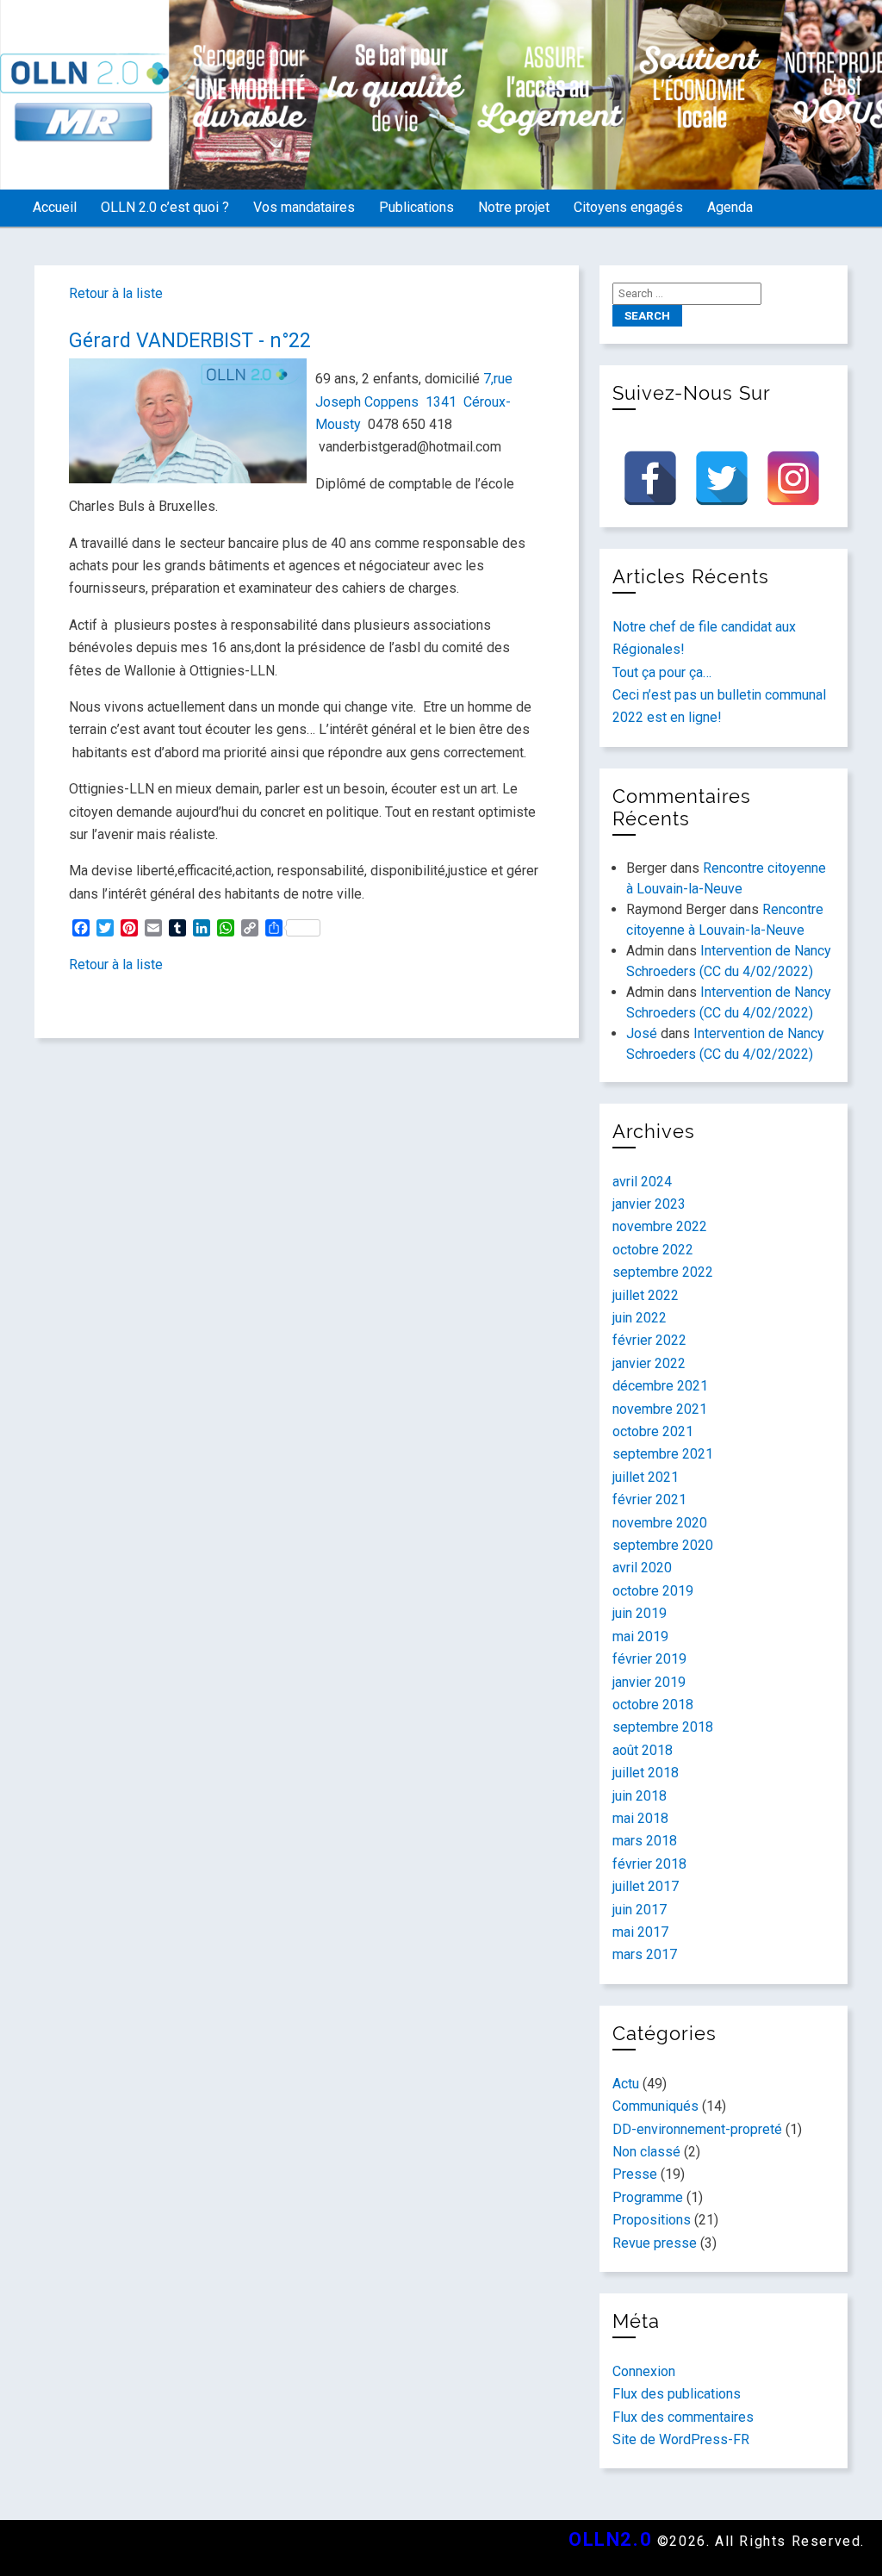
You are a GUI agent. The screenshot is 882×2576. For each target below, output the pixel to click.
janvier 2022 (649, 1363)
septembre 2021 (663, 1454)
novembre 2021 (660, 1409)
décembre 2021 (660, 1386)
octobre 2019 (653, 1591)
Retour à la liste (116, 293)
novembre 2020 (660, 1523)
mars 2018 (645, 1841)
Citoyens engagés (628, 207)
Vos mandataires (304, 207)
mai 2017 (640, 1932)
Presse (635, 2174)
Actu (626, 2084)
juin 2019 (640, 1613)
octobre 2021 (653, 1431)
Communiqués (655, 2106)
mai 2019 (640, 1636)
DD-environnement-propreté (697, 2129)
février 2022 (649, 1340)
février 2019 (649, 1659)
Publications (416, 207)
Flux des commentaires (683, 2417)
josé (642, 1033)
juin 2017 (640, 1910)
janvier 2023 (649, 1204)
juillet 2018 (646, 1773)
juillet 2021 (646, 1477)
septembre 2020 (663, 1545)
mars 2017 (645, 1954)
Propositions (652, 2220)
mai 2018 (640, 1818)
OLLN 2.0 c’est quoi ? (165, 207)
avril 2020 (642, 1568)
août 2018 (643, 1750)
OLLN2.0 (610, 2539)
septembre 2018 (663, 1727)
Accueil (55, 207)
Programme (648, 2197)
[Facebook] (650, 478)
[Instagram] (793, 478)
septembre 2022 (663, 1272)
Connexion (644, 2371)
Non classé (646, 2152)
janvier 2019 (649, 1682)
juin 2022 (640, 1318)
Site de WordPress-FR (681, 2439)
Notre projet (514, 207)
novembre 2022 (660, 1226)
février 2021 (649, 1500)
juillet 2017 (646, 1886)
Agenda (730, 207)
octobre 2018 (653, 1705)
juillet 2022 (646, 1295)
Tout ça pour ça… (662, 672)
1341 (443, 402)
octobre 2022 (653, 1250)
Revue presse (655, 2243)
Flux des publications (677, 2394)
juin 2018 (640, 1796)
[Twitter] (722, 478)
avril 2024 (642, 1182)
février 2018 (649, 1864)
